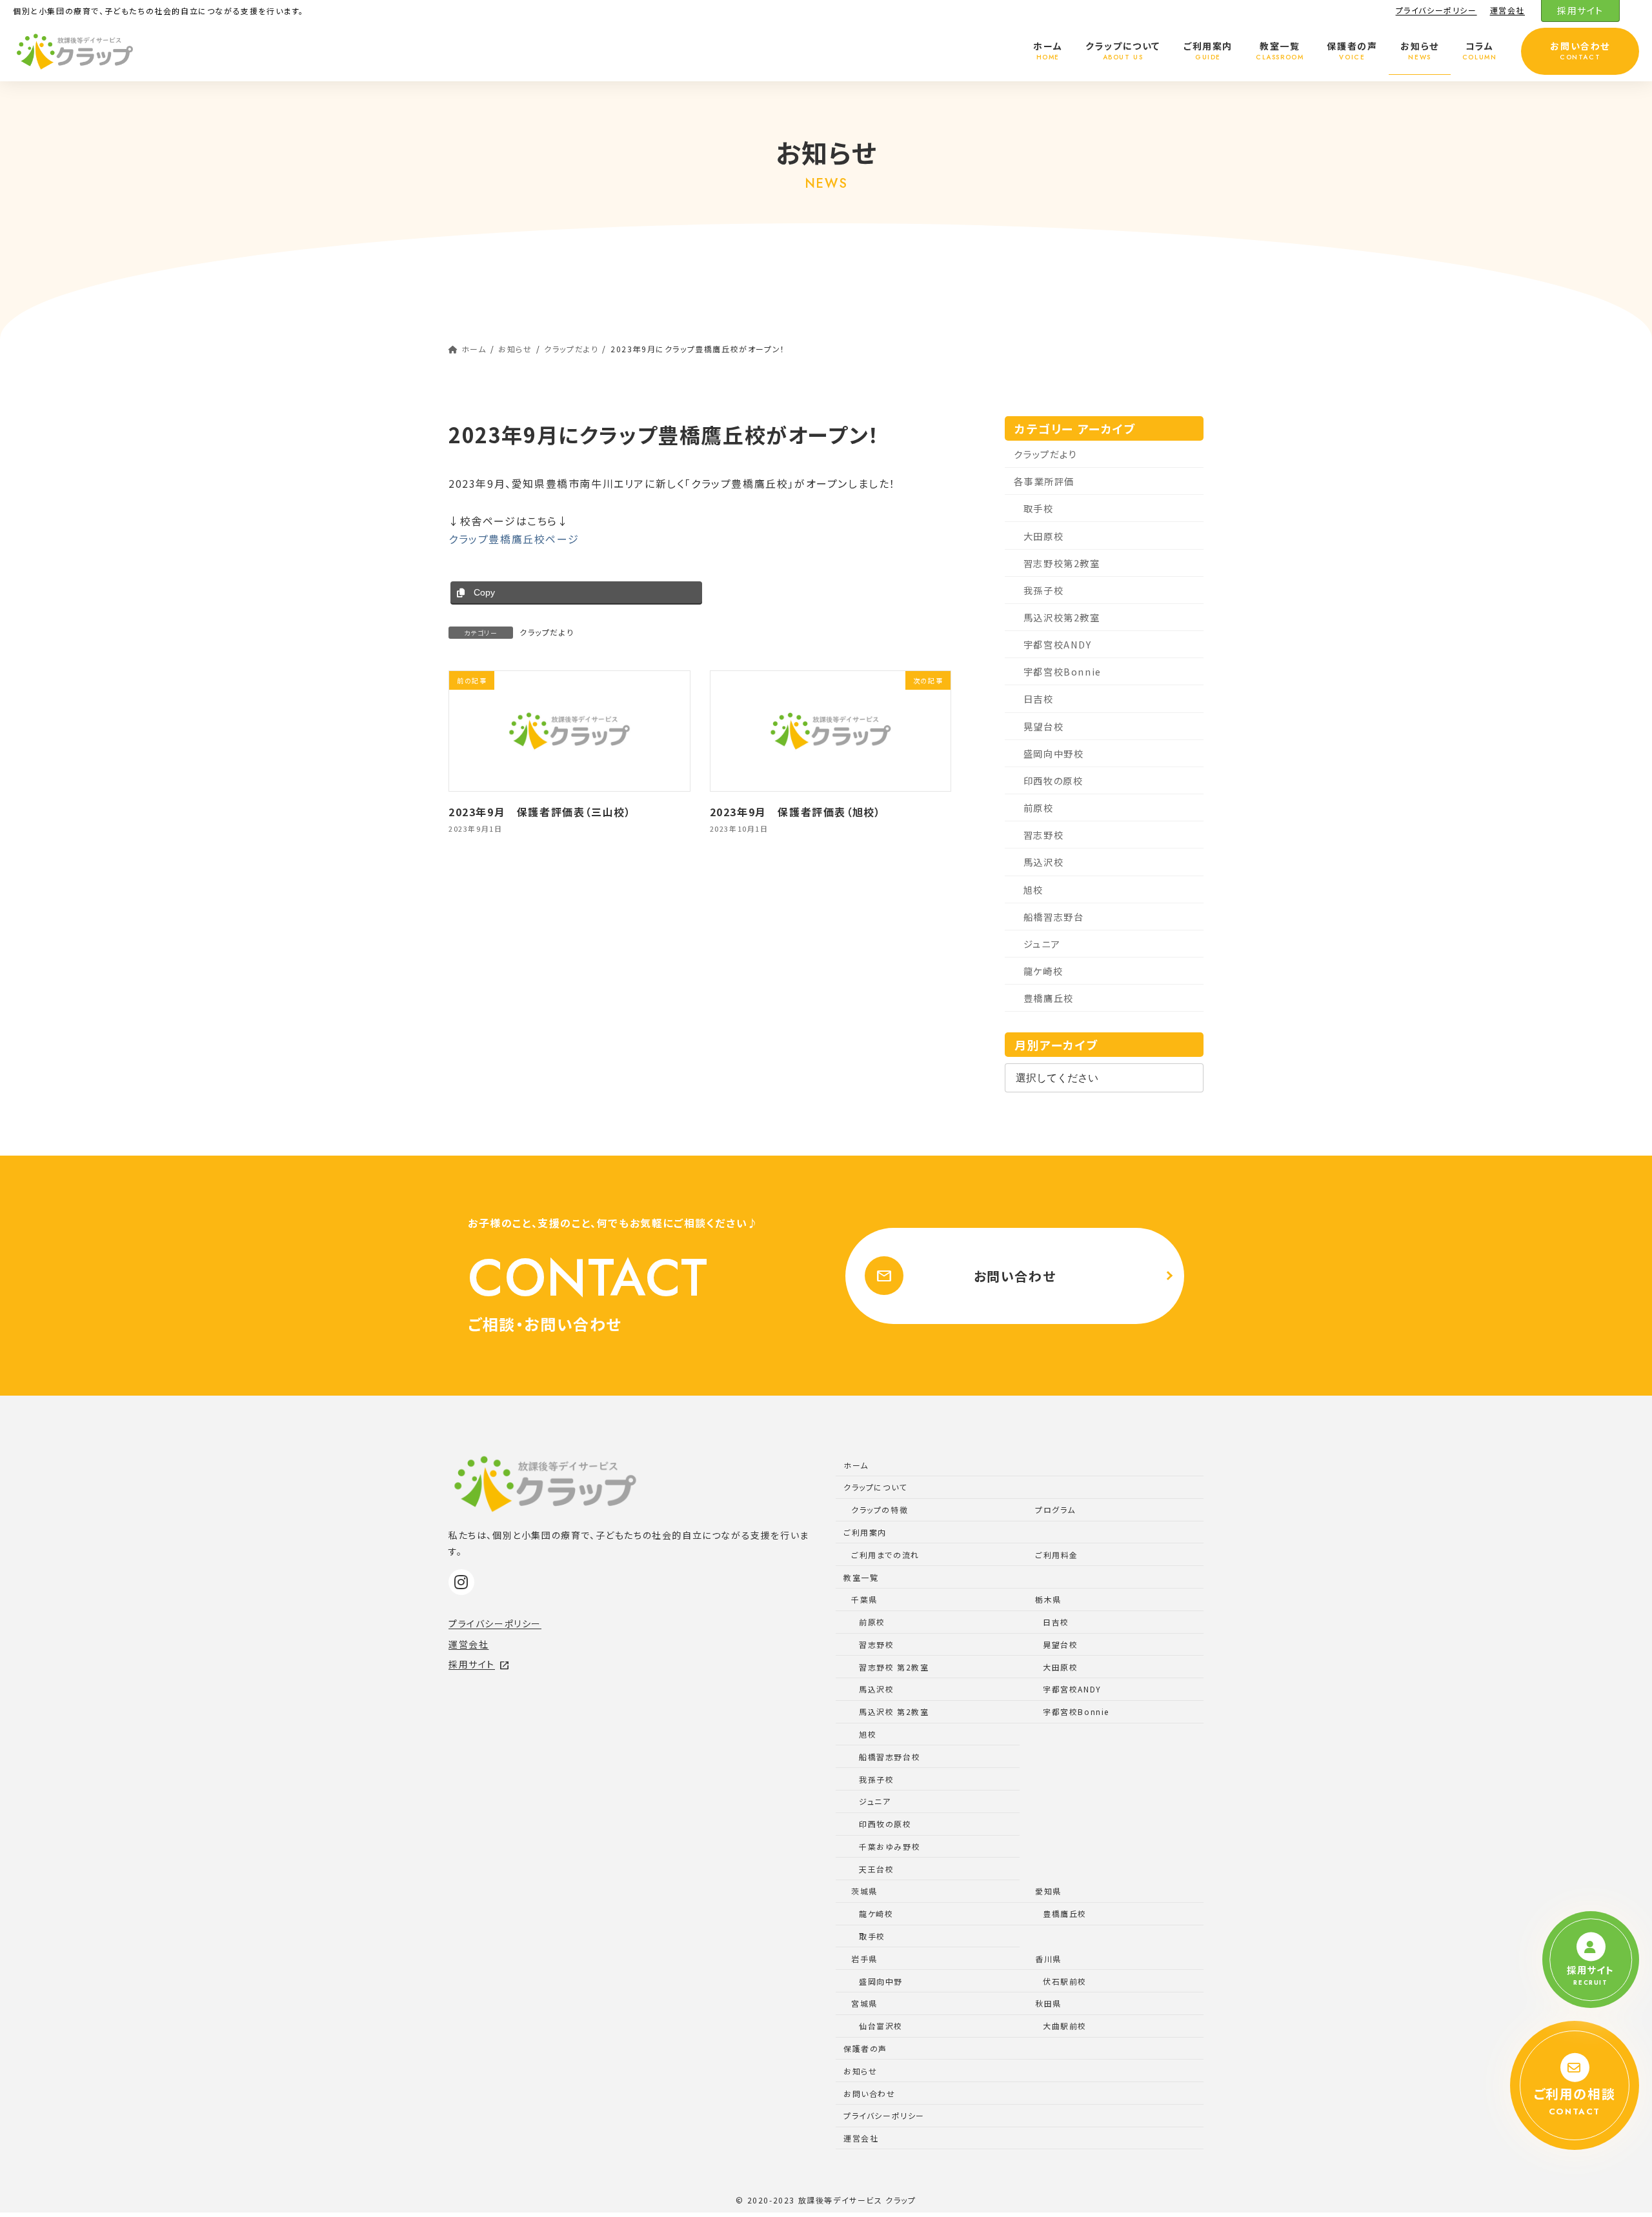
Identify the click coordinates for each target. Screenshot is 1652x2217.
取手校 (1039, 509)
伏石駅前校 (1065, 1981)
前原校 (1039, 808)
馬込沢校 (1043, 862)
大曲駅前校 (1065, 2026)
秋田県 (1048, 2003)
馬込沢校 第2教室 (894, 1711)
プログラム (1055, 1510)
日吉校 (1039, 699)
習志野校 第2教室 (894, 1667)
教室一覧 (861, 1577)
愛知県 (1048, 1891)
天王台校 (876, 1869)
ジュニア (1042, 944)
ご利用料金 (1057, 1555)
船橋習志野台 (1054, 917)
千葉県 (864, 1599)
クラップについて (875, 1487)
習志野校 (1043, 835)
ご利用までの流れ (885, 1555)
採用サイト (1580, 10)
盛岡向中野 (881, 1981)
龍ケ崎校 (1043, 971)
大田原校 (1043, 536)
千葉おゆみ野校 (890, 1846)
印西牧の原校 (1053, 780)
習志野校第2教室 (1062, 563)
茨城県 (864, 1891)
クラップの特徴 (880, 1510)
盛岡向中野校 (1054, 753)
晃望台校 (1043, 726)
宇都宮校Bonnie (1063, 672)
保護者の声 (865, 2048)
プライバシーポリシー (1436, 10)
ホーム (856, 1465)
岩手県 (864, 1959)
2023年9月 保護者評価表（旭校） (796, 812)
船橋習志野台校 (890, 1757)
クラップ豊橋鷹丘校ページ (514, 539)
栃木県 (1048, 1599)
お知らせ (860, 2071)
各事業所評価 (1045, 482)
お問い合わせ (966, 1276)
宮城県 (864, 2003)
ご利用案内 (865, 1532)
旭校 (1033, 889)
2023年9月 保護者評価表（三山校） (540, 812)
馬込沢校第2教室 (1062, 617)
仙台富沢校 (881, 2026)
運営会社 (1507, 10)
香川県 (1048, 1959)
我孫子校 (1043, 590)
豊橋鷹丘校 (1049, 998)
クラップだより (547, 632)
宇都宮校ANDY (1058, 645)
